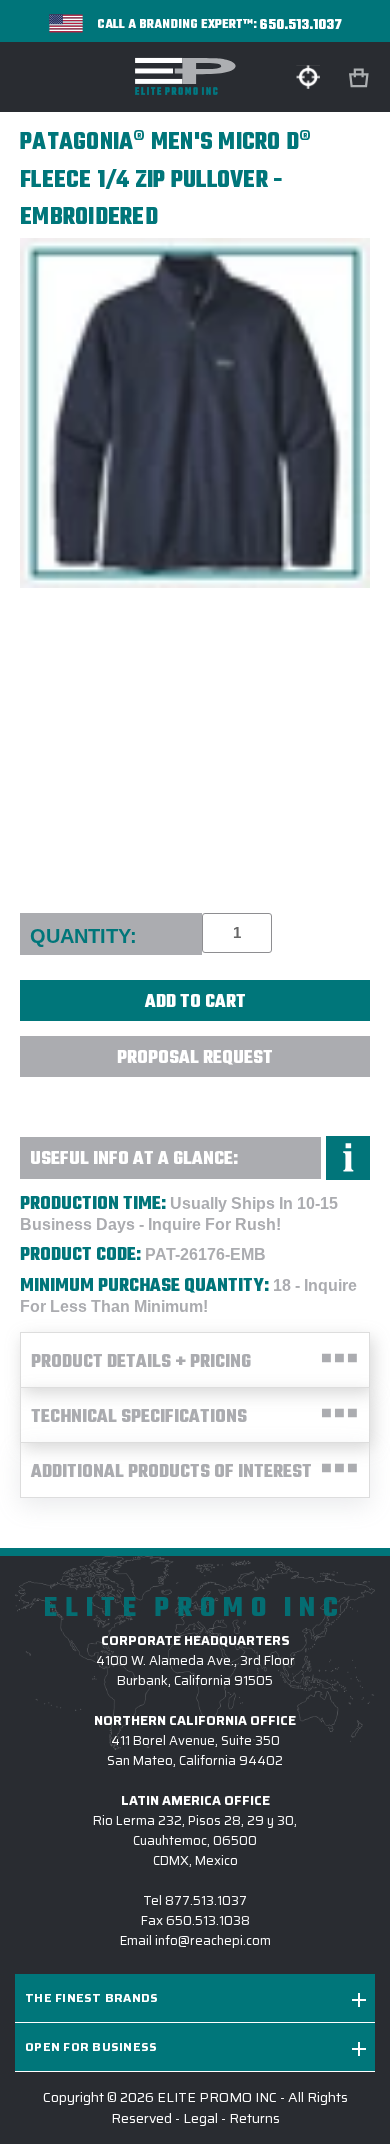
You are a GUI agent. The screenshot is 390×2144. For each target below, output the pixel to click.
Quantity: (83, 936)
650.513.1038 (208, 1920)
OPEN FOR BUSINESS (91, 2046)
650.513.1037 (301, 25)
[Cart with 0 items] (361, 78)
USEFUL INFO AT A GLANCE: (134, 1159)
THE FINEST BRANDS (91, 1997)
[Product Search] (308, 77)
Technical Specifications (139, 1417)
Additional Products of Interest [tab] (171, 1472)
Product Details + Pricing (141, 1362)
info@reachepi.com (213, 1940)
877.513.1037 (206, 1900)
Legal (200, 2118)
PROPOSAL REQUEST (195, 1058)
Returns (254, 2118)
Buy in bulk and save (195, 1100)
